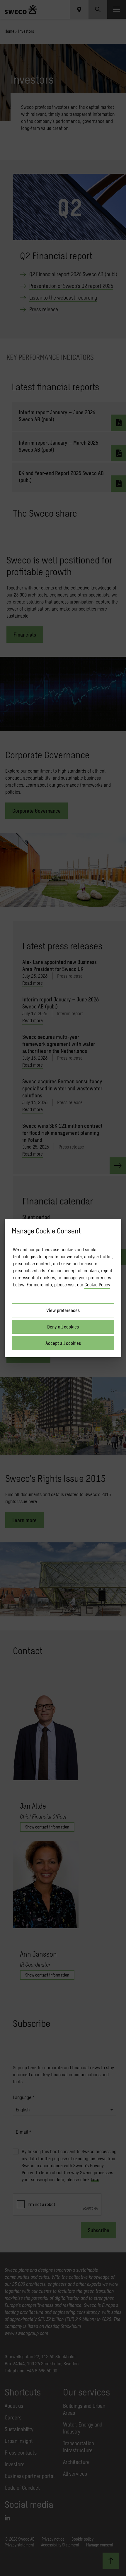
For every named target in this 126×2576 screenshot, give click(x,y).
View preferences (63, 1310)
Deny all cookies (63, 1327)
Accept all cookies (63, 1343)
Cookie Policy (97, 1284)
